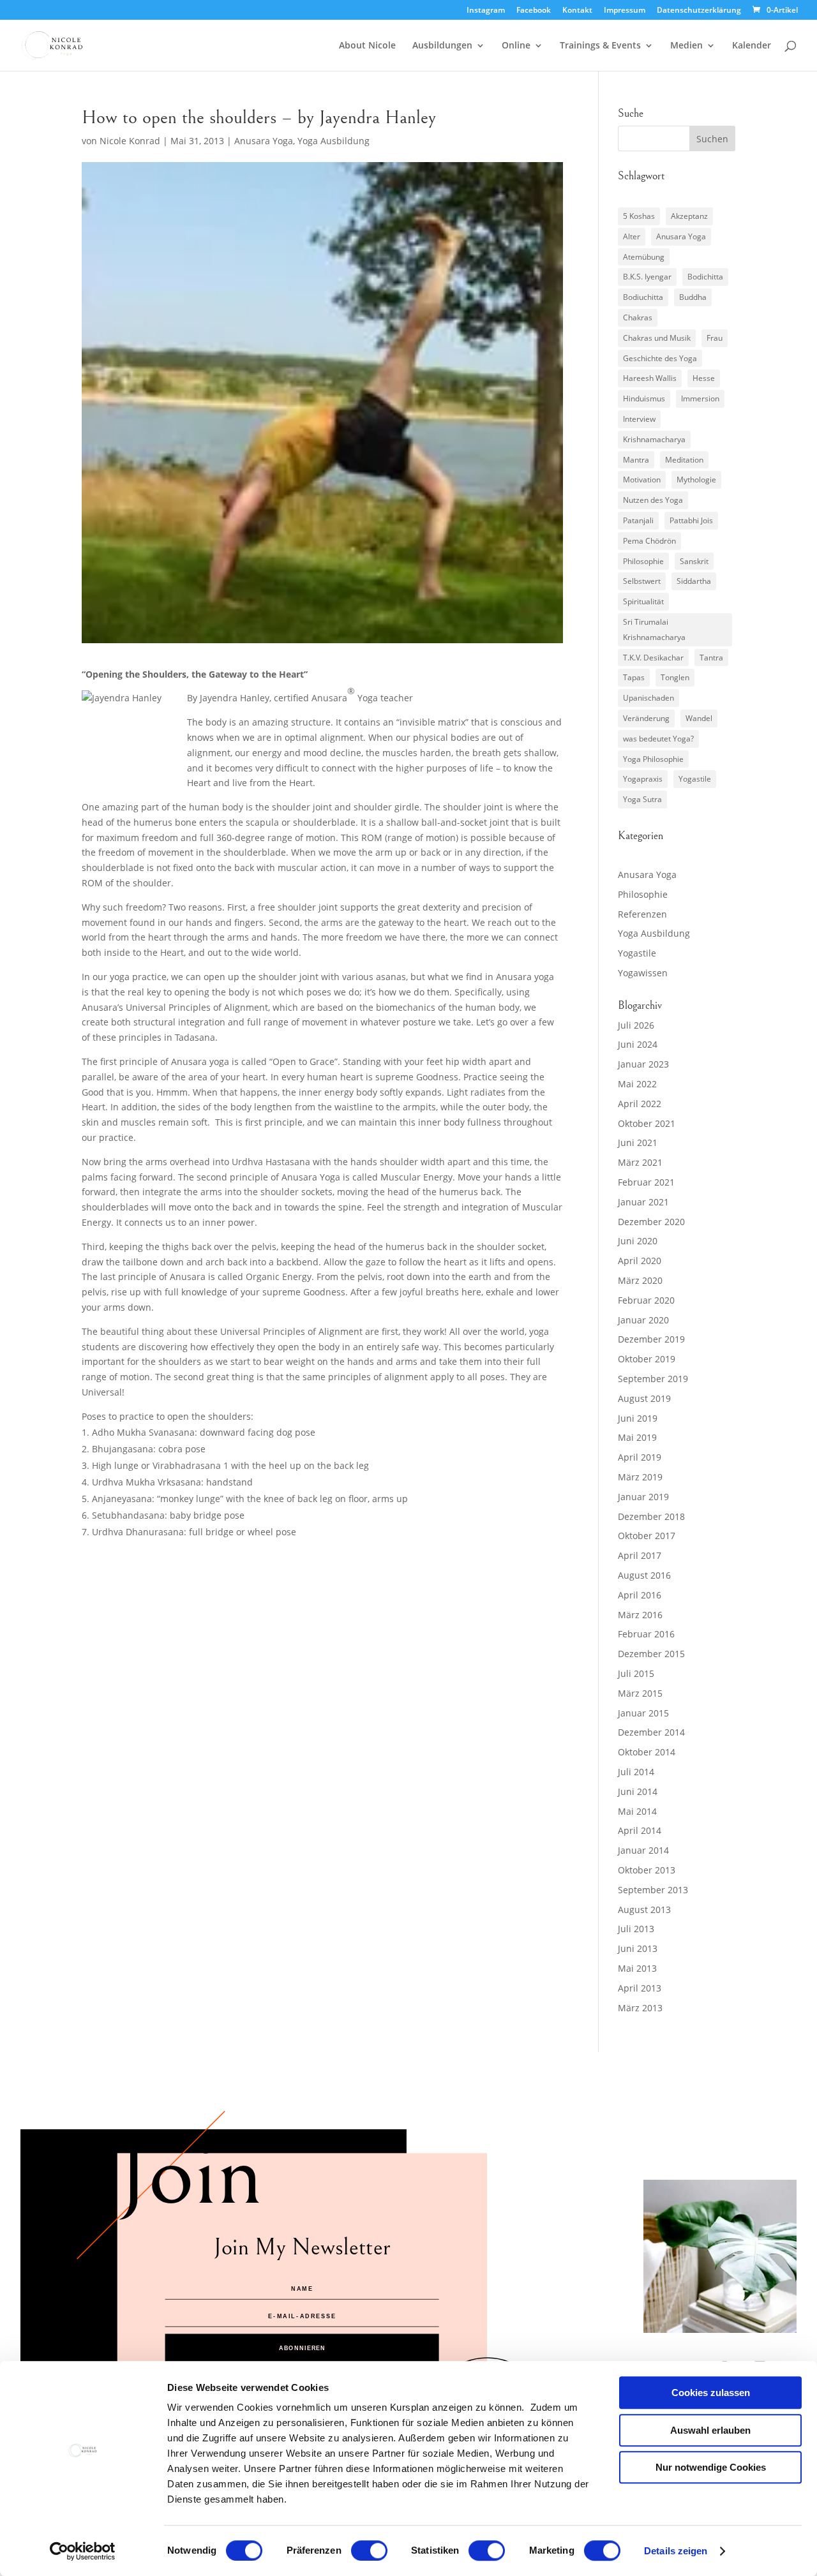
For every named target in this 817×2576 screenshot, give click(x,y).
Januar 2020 (643, 1320)
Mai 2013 (637, 1968)
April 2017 (640, 1555)
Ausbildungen (442, 46)
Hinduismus (644, 398)
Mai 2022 (637, 1084)
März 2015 (640, 1693)
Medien (686, 46)
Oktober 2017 (647, 1536)
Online (516, 46)
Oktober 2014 (647, 1752)
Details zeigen (676, 2551)
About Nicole (367, 46)
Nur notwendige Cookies (711, 2467)
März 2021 (640, 1162)
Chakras (638, 317)
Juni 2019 (638, 1418)
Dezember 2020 (651, 1222)
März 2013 (640, 2008)
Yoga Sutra (642, 799)
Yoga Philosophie (653, 759)
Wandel (699, 718)
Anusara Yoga (264, 141)
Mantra (636, 460)
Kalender (752, 46)
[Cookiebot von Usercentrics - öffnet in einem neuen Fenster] (83, 2551)
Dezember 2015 (651, 1654)
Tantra (711, 658)
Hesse (704, 378)
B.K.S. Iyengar (647, 277)
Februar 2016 (646, 1634)
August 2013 (644, 1910)
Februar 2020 (646, 1300)
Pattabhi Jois (691, 520)
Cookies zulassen (711, 2393)
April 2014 (640, 1830)
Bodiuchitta (643, 297)
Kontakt (577, 11)
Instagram (486, 11)
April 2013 (640, 1988)
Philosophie (643, 561)
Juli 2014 (636, 1772)
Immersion (700, 398)
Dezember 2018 (651, 1516)
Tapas (634, 677)
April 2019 (640, 1457)
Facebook (534, 11)
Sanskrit (694, 561)
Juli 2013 (636, 1929)
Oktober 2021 (647, 1123)
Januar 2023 (643, 1064)
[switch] (369, 2550)
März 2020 (640, 1280)
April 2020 (640, 1261)
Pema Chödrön (649, 541)
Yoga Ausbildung (334, 141)
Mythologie (696, 480)
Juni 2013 (638, 1948)
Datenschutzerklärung (699, 11)
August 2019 (644, 1398)
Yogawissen (643, 973)
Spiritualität (643, 601)
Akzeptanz (689, 216)
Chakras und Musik (657, 338)
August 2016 (644, 1575)
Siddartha (694, 581)
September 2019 (653, 1379)
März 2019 (640, 1477)
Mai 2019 (637, 1437)
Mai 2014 (637, 1811)
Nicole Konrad (130, 141)
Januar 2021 (643, 1202)
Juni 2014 (638, 1791)
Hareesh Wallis (650, 378)
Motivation (642, 480)
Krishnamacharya (654, 439)
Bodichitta (705, 277)
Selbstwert (642, 581)
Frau (715, 338)
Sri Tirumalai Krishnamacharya (654, 629)
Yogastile (695, 779)
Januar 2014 (643, 1850)
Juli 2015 (636, 1673)
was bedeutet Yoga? (658, 739)
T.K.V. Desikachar (653, 658)
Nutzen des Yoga (653, 500)
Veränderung (646, 718)
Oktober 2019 (647, 1359)
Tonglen (675, 677)
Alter (632, 236)
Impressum (625, 11)
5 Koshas (639, 216)
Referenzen (642, 914)
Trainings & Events (600, 46)
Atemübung (644, 257)
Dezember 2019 (651, 1339)
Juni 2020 (638, 1241)
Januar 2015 (643, 1713)
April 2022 (640, 1104)
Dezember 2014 (651, 1732)
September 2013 (653, 1890)
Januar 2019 (643, 1497)
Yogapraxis (643, 779)
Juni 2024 (638, 1044)
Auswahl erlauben (710, 2430)
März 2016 (640, 1615)
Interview (639, 419)
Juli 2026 (636, 1025)
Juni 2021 (638, 1143)
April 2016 (640, 1595)
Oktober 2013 (647, 1870)
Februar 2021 (646, 1182)
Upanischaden (648, 698)
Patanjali (638, 520)
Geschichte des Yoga (660, 358)
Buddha (693, 297)
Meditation (684, 460)
